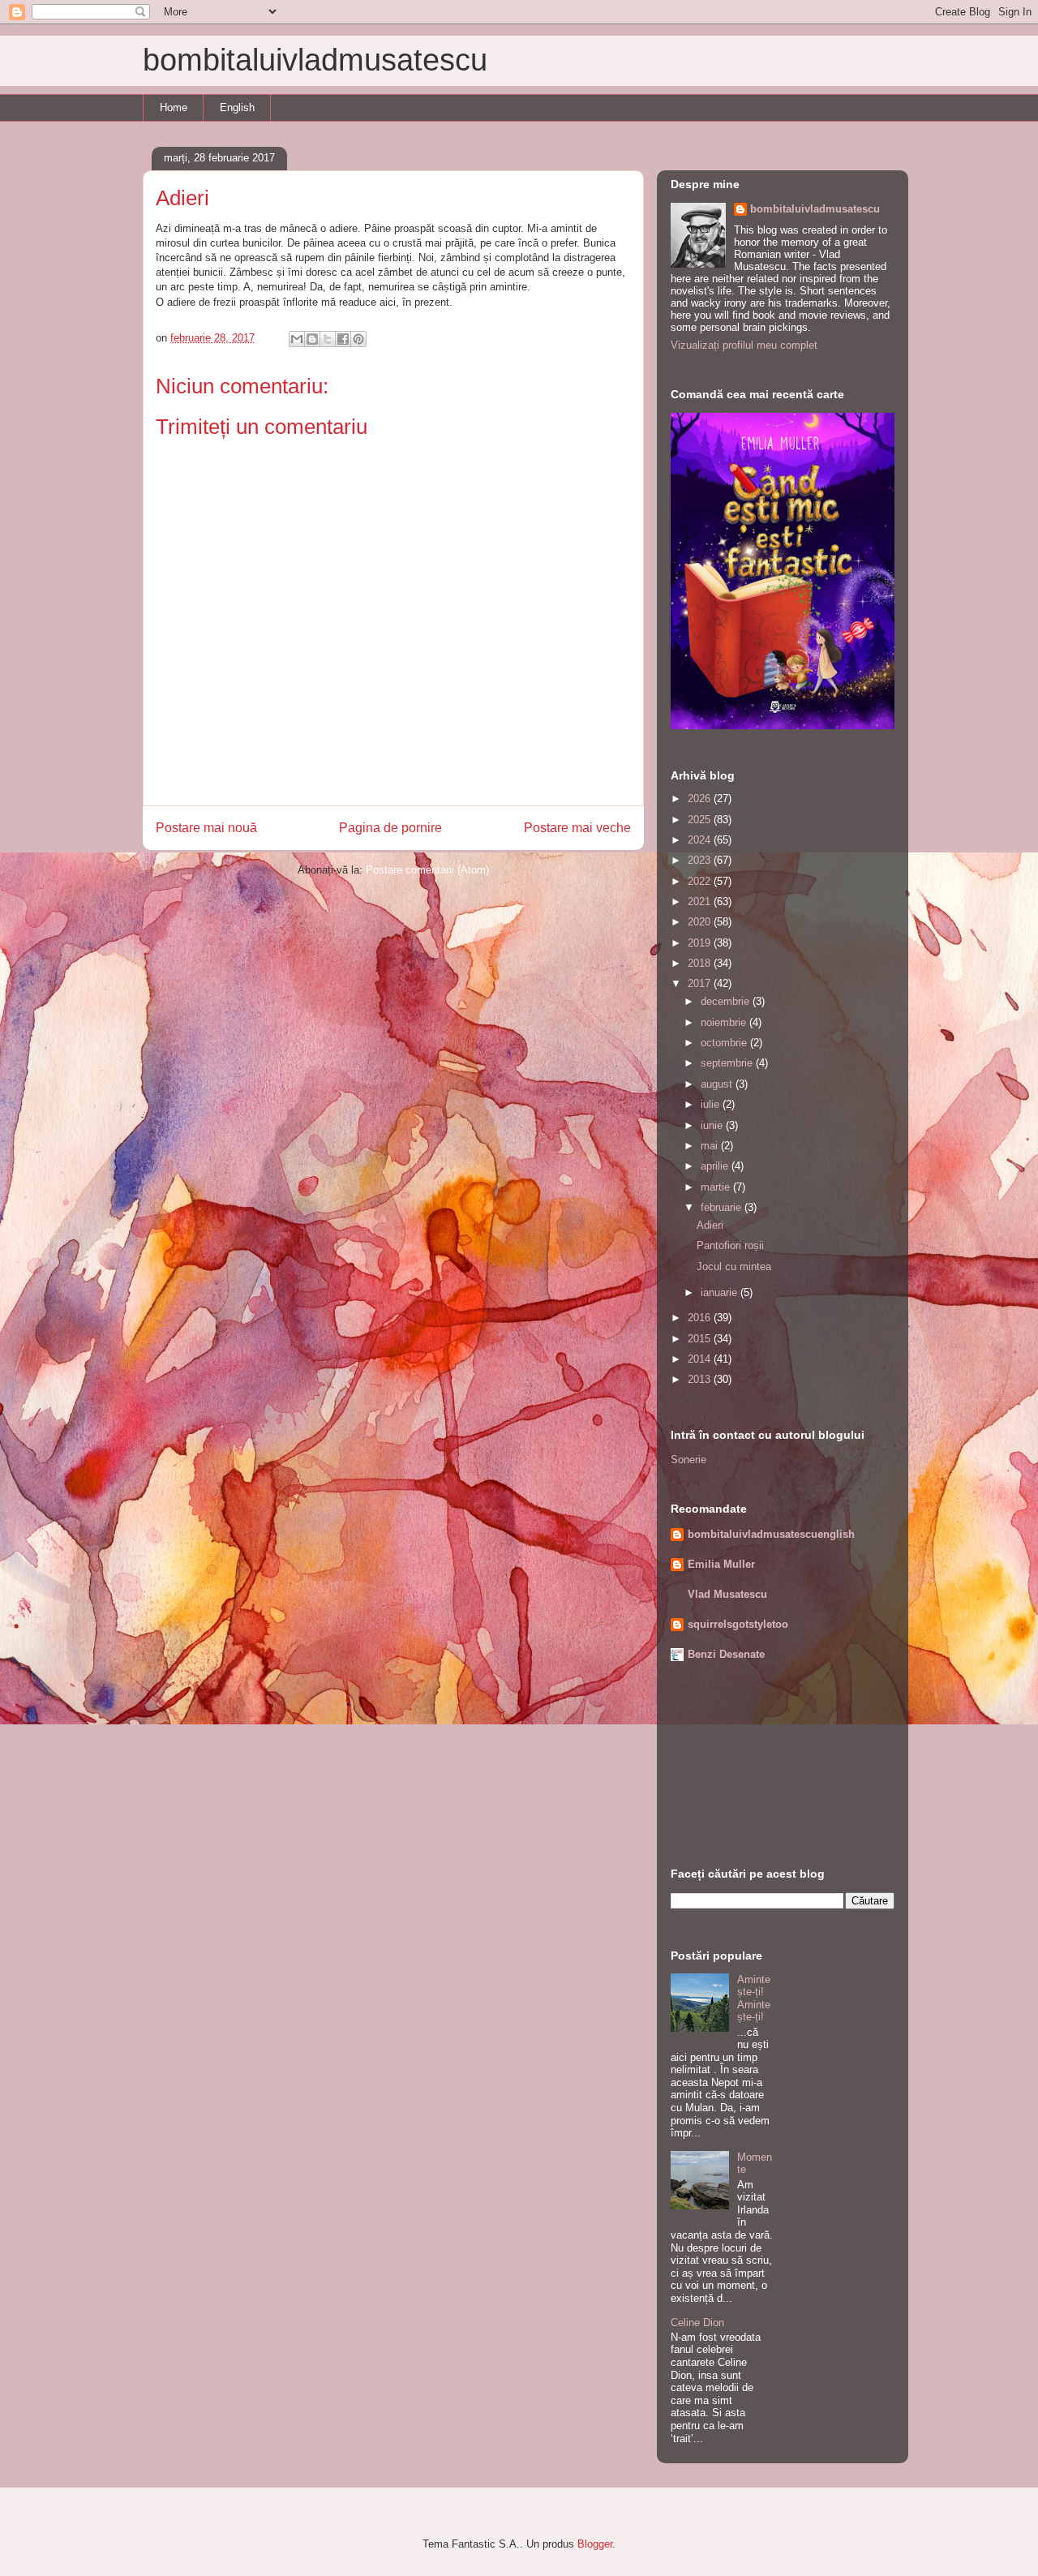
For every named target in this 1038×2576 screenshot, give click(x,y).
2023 (701, 860)
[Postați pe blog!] (312, 339)
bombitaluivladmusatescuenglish (771, 1534)
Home (174, 107)
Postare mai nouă (206, 828)
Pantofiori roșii (730, 1245)
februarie (723, 1207)
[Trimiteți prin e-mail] (297, 339)
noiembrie (725, 1022)
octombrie (725, 1043)
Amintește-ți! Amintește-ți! (754, 1999)
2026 (701, 799)
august (718, 1084)
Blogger (595, 2544)
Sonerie (688, 1460)
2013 (701, 1379)
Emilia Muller (721, 1564)
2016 (701, 1318)
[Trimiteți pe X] (328, 339)
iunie (713, 1125)
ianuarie (721, 1292)
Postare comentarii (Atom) (427, 870)
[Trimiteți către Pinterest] (358, 339)
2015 (701, 1339)
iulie (712, 1104)
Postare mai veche (577, 828)
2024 (701, 840)
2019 (701, 943)
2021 (701, 902)
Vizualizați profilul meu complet (744, 345)
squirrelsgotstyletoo (738, 1624)
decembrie (727, 1001)
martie (717, 1187)
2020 (701, 922)
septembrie (728, 1063)
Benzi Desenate (726, 1654)
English (237, 107)
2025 (701, 820)
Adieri (710, 1225)
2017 (701, 983)
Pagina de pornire (390, 828)
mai (711, 1146)
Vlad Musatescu (727, 1594)
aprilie (716, 1166)
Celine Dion (697, 2323)
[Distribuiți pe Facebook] (343, 339)
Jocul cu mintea (734, 1267)
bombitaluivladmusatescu (315, 60)
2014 (701, 1359)
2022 (701, 881)
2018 (701, 963)
